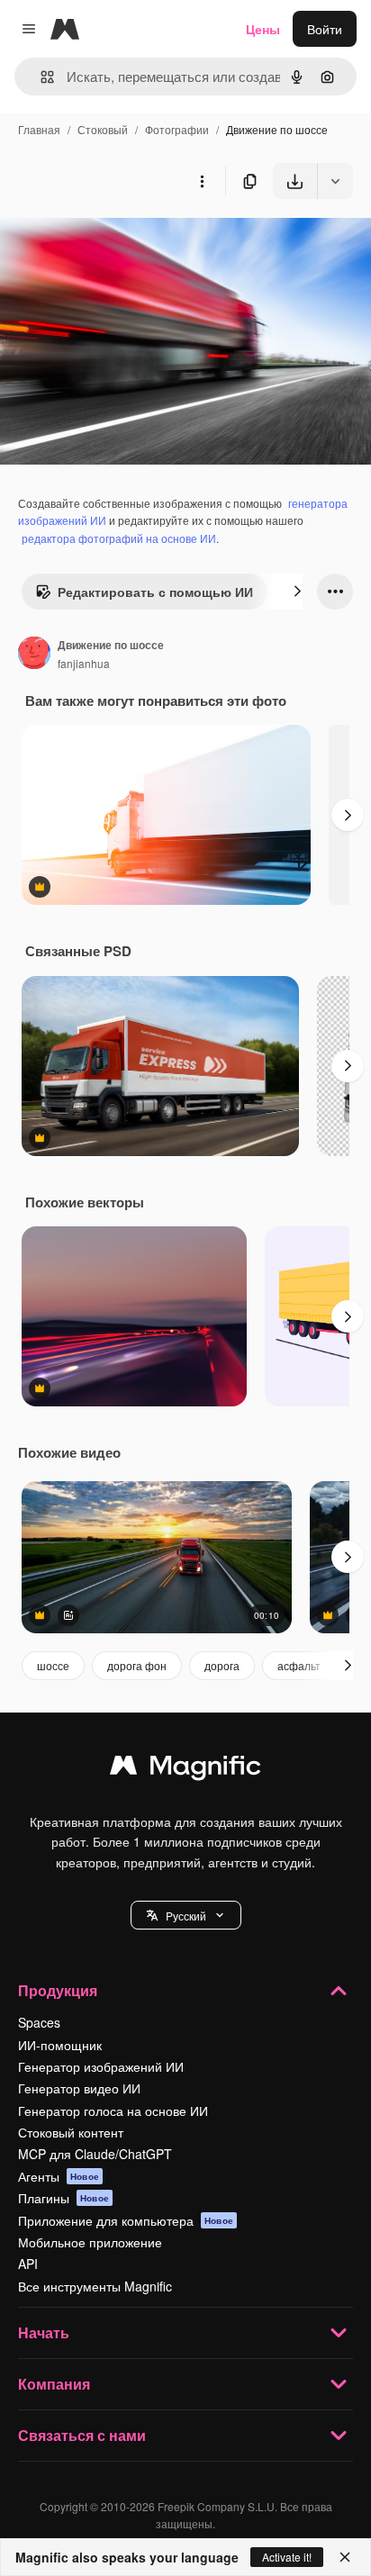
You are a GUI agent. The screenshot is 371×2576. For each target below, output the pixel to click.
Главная (39, 129)
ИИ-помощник (60, 2045)
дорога (222, 1665)
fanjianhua (84, 663)
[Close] (345, 2557)
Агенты (59, 2176)
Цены (263, 29)
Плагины (63, 2198)
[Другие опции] (202, 181)
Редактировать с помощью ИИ (155, 592)
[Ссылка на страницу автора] (34, 655)
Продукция (58, 1990)
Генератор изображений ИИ (101, 2066)
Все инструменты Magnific (95, 2286)
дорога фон (137, 1665)
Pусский (186, 1916)
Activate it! (287, 2557)
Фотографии (177, 129)
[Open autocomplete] (40, 77)
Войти (325, 29)
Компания (54, 2384)
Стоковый (103, 129)
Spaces (39, 2022)
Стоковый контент (71, 2132)
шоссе (53, 1665)
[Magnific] (185, 1769)
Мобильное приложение (90, 2242)
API (28, 2264)
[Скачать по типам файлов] (335, 181)
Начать (44, 2332)
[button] (186, 1915)
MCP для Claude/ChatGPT (95, 2154)
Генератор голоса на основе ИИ (113, 2111)
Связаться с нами (82, 2435)
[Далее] (297, 592)
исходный (121, 241)
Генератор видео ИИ (79, 2088)
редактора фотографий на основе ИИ (119, 538)
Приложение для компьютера (126, 2220)
